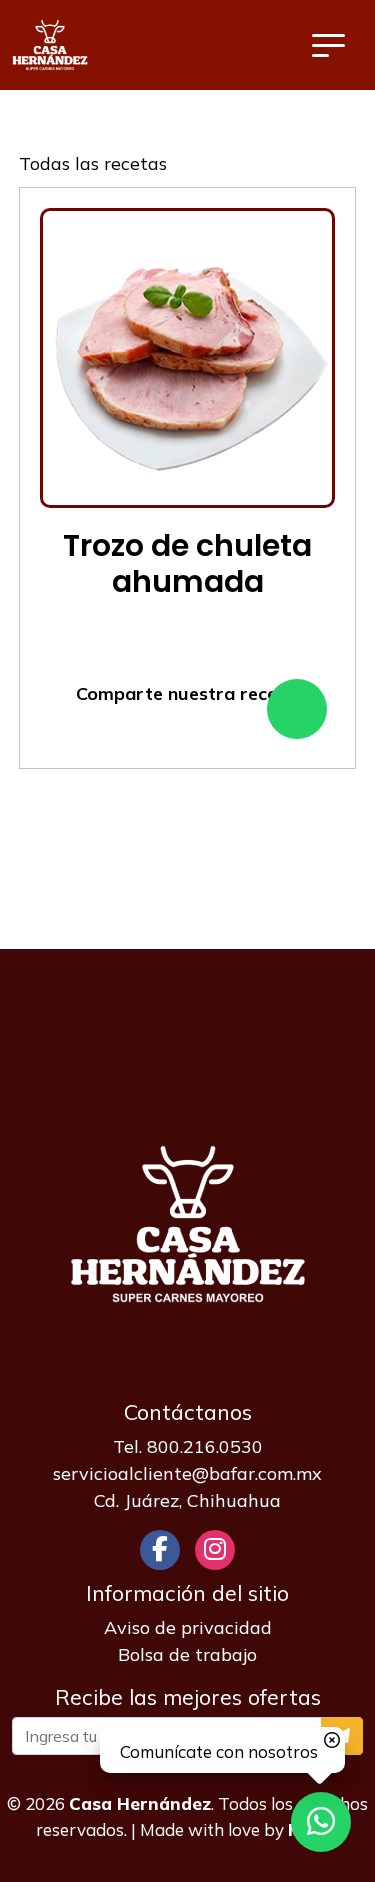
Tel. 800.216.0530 (188, 1446)
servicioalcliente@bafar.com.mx (187, 1473)
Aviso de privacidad (188, 1627)
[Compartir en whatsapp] (297, 709)
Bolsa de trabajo (187, 1654)
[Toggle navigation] (328, 45)
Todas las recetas (93, 163)
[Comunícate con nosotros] (321, 1822)
